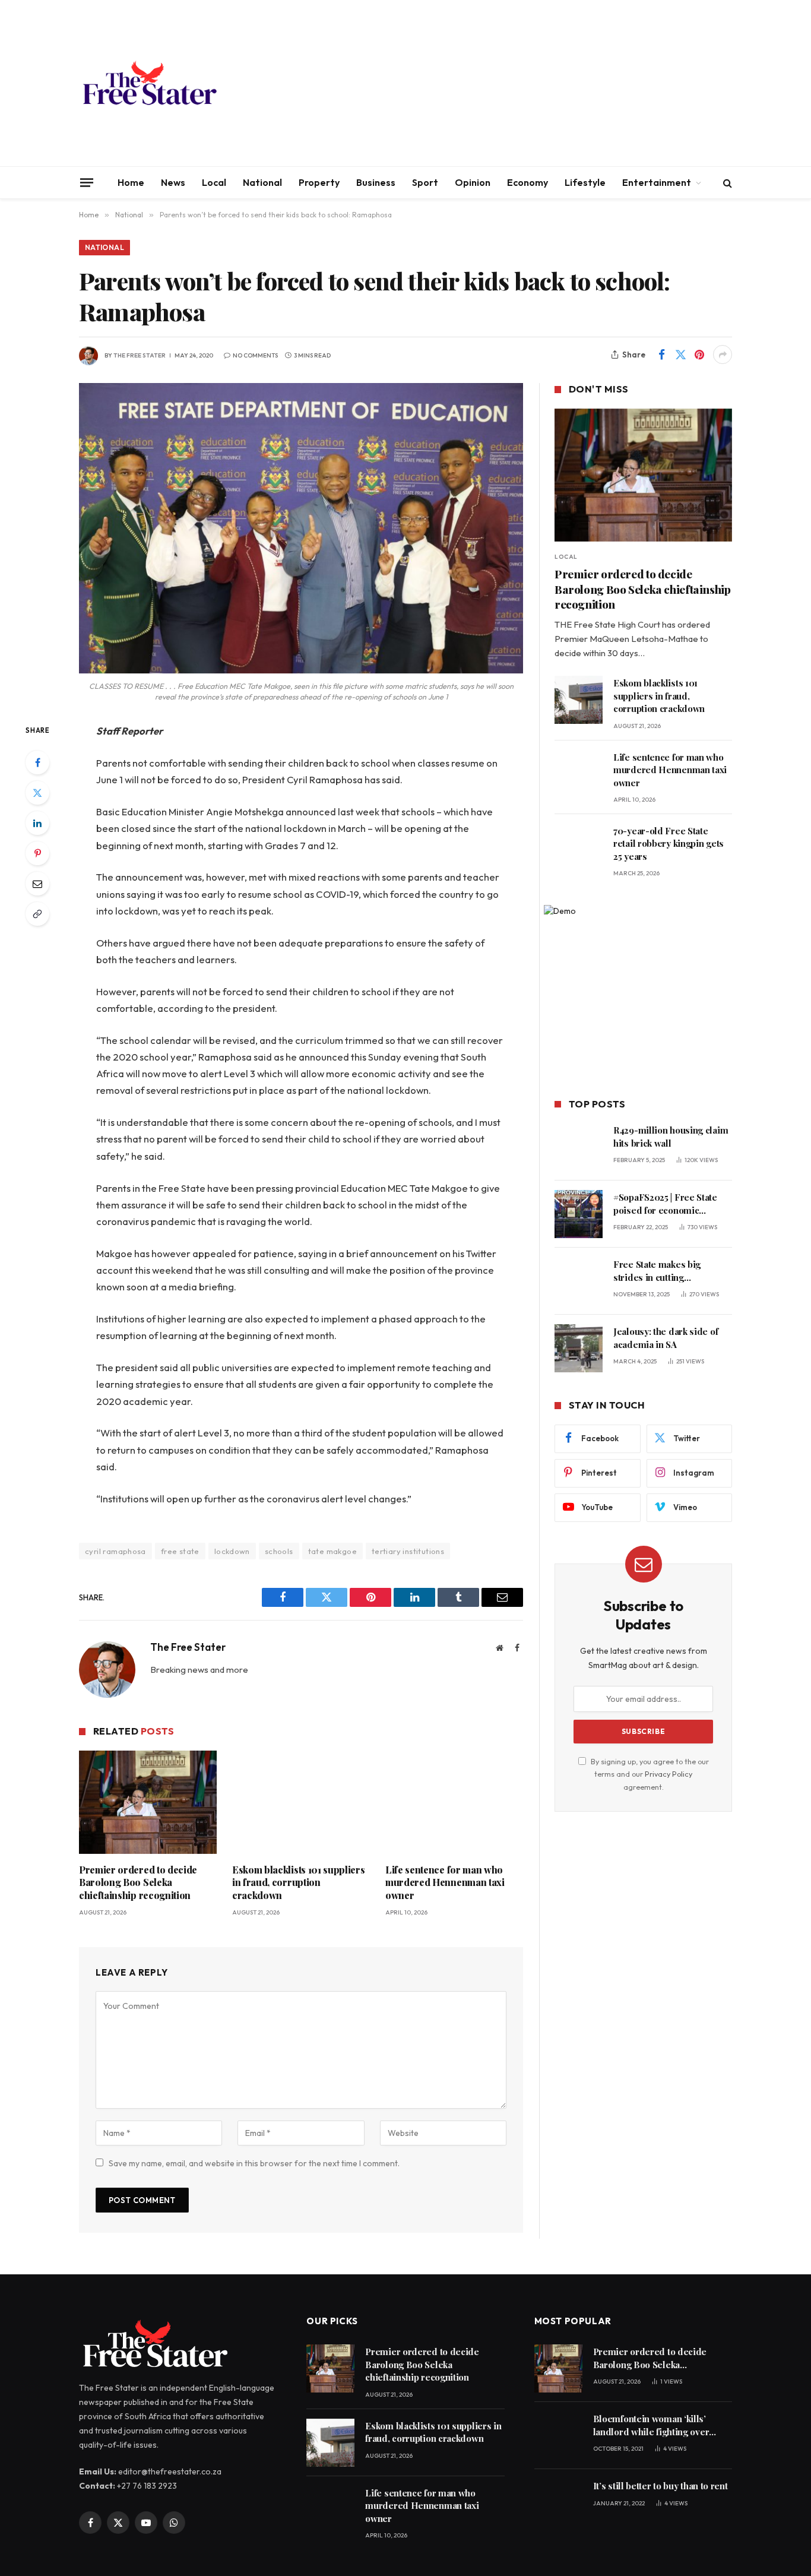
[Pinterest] (37, 853)
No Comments (255, 355)
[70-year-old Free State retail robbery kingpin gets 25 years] (579, 848)
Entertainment (657, 182)
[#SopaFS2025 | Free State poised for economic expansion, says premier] (579, 1214)
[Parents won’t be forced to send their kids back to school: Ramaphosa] (301, 528)
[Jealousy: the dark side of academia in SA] (579, 1348)
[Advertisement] (516, 83)
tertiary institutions (408, 1551)
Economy (528, 182)
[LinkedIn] (37, 823)
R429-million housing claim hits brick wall (671, 1136)
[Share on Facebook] (661, 355)
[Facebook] (37, 762)
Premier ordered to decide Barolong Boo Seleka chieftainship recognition (138, 1883)
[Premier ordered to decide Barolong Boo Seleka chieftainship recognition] (148, 1802)
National (262, 182)
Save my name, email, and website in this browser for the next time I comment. (254, 2163)
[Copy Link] (37, 914)
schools (279, 1551)
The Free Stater (140, 355)
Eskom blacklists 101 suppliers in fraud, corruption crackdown (298, 1883)
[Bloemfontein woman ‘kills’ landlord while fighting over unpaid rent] (558, 2436)
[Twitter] (37, 793)
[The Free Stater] (149, 83)
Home (131, 182)
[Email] (37, 884)
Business (376, 182)
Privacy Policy (669, 1774)
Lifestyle (585, 182)
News (173, 182)
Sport (425, 182)
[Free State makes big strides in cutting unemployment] (579, 1281)
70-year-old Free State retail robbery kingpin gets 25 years (669, 844)
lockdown (232, 1551)
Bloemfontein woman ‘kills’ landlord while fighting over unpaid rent (651, 2425)
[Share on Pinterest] (699, 355)
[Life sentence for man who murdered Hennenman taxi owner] (454, 1802)
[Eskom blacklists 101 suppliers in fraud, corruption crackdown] (301, 1802)
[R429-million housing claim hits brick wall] (579, 1147)
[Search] (726, 183)
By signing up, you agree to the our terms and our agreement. (649, 1774)
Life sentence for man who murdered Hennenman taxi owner (445, 1883)
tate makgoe (332, 1551)
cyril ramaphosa (115, 1551)
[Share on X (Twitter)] (680, 355)
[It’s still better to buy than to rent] (558, 2503)
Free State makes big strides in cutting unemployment (657, 1271)
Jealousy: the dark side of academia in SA (666, 1338)
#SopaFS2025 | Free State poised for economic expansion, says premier (665, 1204)
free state (180, 1551)
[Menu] (87, 182)
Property (319, 182)
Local (214, 182)
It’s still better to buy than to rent (660, 2486)
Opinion (473, 182)
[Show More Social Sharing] (723, 355)
